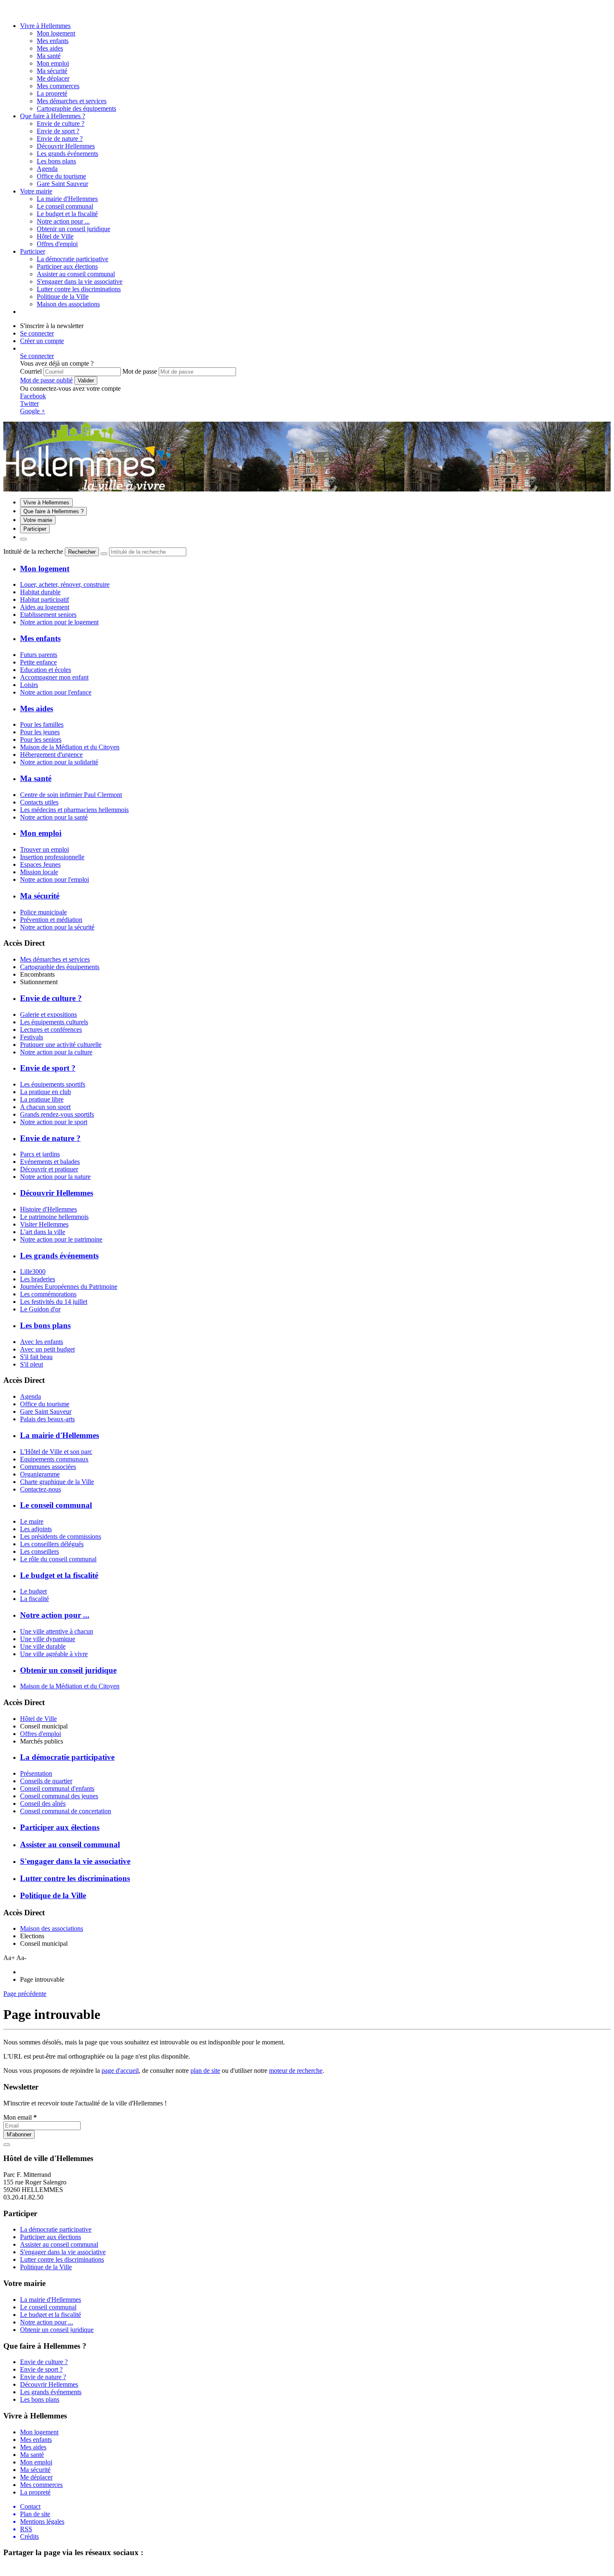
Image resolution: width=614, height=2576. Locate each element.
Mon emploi (53, 63)
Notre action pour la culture (56, 1052)
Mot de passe (140, 371)
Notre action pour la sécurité (57, 927)
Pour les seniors (41, 739)
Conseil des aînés (43, 1803)
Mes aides (50, 48)
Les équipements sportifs (53, 1084)
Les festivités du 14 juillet (54, 1302)
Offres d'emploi (41, 1734)
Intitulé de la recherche (33, 551)
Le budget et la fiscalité (67, 214)
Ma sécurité (52, 71)
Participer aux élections (67, 266)
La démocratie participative (72, 259)
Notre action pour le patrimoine (61, 1239)
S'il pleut (32, 1364)
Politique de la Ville (63, 297)
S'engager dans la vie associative (80, 281)
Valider (86, 381)
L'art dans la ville (43, 1232)
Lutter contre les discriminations (79, 289)
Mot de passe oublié (46, 380)
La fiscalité (34, 1599)
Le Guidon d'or (40, 1309)
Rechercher (82, 552)
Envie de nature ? (60, 139)
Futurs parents (39, 655)
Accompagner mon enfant (54, 677)
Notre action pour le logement (59, 622)
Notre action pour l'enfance (56, 692)
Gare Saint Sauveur (46, 1411)
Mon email (20, 2117)
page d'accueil (120, 2071)
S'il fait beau (36, 1357)
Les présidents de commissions (61, 1536)
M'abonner (19, 2134)
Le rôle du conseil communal (58, 1559)
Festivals (32, 1037)
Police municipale (43, 912)
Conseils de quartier (46, 1781)
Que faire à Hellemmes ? (53, 116)
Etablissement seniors (48, 615)
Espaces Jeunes (40, 864)
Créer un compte (42, 341)
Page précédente (25, 1994)
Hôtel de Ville (38, 1719)
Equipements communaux (54, 1459)
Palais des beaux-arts (47, 1419)
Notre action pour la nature (55, 1177)
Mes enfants (53, 41)
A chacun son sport (45, 1107)
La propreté (52, 93)
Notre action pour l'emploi (55, 879)
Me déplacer (53, 78)
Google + (33, 411)
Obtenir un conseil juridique (74, 229)
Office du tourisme (45, 1404)
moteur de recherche (296, 2071)
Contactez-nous (41, 1489)
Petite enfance (38, 662)
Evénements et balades (50, 1162)
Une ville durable (43, 1646)
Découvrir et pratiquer (49, 1169)
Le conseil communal (65, 206)
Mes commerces (58, 86)
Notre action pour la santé (54, 817)
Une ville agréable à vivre (54, 1654)
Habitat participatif (44, 599)
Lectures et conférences (51, 1030)
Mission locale (39, 872)
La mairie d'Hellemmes (67, 199)
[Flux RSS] (8, 11)
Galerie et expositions (48, 1014)
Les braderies (38, 1279)
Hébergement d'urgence (51, 755)
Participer (33, 251)
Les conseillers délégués (52, 1544)
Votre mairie (36, 191)
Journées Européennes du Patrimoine (69, 1287)
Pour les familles (42, 724)
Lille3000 (33, 1271)
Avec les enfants (42, 1342)
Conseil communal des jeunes (59, 1796)
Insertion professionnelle (52, 857)
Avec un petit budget (47, 1349)
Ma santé (49, 56)
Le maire (32, 1521)
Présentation (36, 1773)
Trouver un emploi (44, 849)
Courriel (31, 371)
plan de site (205, 2071)
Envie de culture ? (61, 123)
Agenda (30, 1396)
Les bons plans (56, 161)
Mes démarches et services (55, 959)
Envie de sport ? (58, 131)
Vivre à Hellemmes (45, 26)
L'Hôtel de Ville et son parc (56, 1452)
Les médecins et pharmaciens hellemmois (74, 810)
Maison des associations (52, 1928)
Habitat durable (40, 592)
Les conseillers (39, 1551)
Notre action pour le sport (54, 1122)
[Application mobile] (27, 11)
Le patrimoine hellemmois (54, 1217)
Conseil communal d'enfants (57, 1788)
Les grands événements (67, 154)
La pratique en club (46, 1092)
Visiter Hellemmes (44, 1224)
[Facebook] (18, 11)
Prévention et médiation (51, 920)
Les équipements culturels (54, 1022)
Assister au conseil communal (76, 274)
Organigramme (40, 1474)
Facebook (33, 396)
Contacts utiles (39, 802)
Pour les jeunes (40, 732)
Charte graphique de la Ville (57, 1482)
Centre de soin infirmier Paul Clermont (71, 795)
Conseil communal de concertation (66, 1811)
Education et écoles (46, 670)
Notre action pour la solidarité (59, 762)
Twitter (29, 403)
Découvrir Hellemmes (66, 146)
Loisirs (29, 685)
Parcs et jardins (40, 1154)
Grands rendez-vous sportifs (57, 1114)
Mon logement (56, 33)
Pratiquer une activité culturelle (61, 1045)
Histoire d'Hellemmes (48, 1209)
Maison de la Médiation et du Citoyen (70, 747)
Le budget (33, 1591)
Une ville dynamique (48, 1639)
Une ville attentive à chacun (57, 1631)
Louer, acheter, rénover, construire (65, 584)
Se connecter (37, 333)
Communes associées (48, 1467)
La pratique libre (42, 1099)
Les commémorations (48, 1294)
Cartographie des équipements (60, 967)
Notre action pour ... (63, 221)
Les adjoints (36, 1529)
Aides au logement (45, 607)
